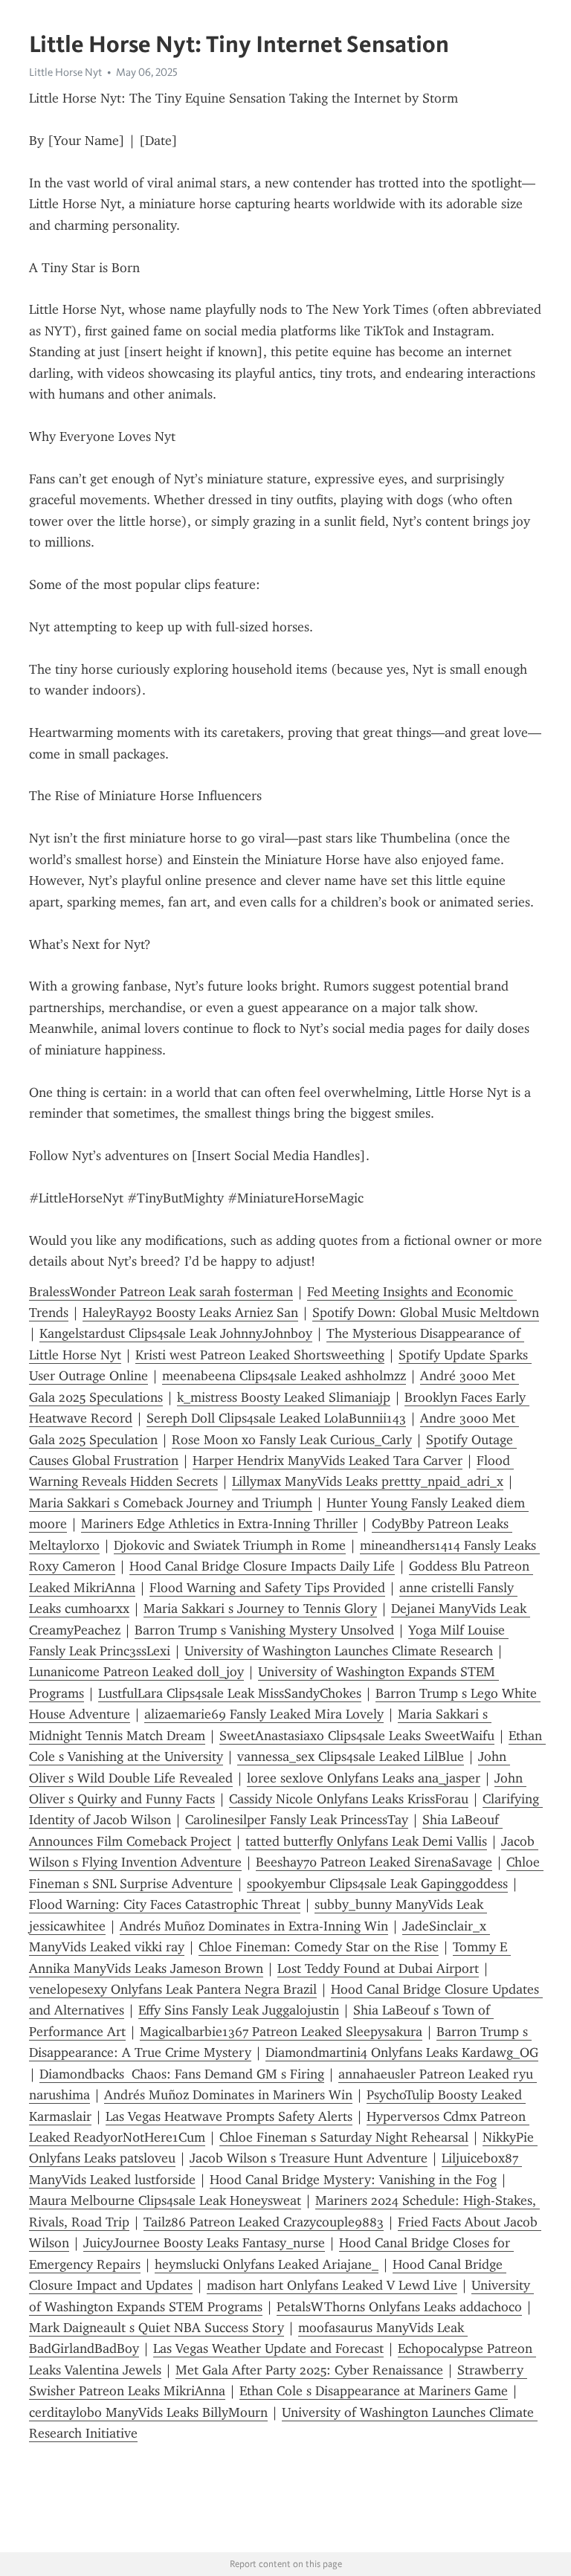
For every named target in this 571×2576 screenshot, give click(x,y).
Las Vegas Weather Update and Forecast (268, 2348)
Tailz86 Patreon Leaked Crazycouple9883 (264, 2222)
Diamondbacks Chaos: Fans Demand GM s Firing (182, 2074)
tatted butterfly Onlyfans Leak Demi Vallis (366, 1841)
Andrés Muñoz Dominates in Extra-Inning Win (254, 1926)
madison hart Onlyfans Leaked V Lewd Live (332, 2285)
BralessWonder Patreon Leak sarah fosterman (161, 1292)
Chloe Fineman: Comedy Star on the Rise (319, 1947)
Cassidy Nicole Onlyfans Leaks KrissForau (349, 1799)
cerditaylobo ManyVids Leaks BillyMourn (148, 2412)
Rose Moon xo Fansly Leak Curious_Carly (292, 1440)
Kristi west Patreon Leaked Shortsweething (260, 1355)
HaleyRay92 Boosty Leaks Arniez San (190, 1313)
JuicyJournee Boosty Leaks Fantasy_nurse (204, 2243)
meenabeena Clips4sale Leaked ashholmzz (284, 1376)
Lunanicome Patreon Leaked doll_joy (136, 1672)
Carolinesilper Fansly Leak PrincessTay (297, 1820)
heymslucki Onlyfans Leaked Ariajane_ (267, 2264)
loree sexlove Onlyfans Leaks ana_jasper (364, 1778)
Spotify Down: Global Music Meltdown (426, 1313)
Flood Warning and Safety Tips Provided (267, 1588)
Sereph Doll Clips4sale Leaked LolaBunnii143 (276, 1418)
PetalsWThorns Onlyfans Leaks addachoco (399, 2307)
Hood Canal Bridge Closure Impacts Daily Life (262, 1566)
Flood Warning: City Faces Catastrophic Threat (165, 1904)
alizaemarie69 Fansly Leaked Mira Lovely (264, 1714)
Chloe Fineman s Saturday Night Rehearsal (344, 2137)
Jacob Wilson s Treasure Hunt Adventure (309, 2158)
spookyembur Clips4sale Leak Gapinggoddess (377, 1884)
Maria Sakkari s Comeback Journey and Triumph (171, 1503)
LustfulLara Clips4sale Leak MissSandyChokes (230, 1693)
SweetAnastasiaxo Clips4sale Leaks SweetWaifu (357, 1736)
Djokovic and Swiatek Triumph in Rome (230, 1545)
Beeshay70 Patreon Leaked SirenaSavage (374, 1862)
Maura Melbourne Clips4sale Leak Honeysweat (165, 2200)
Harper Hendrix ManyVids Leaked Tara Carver (328, 1461)
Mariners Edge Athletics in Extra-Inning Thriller (219, 1524)
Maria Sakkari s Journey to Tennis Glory (260, 1609)
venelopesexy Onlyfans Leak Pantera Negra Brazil (173, 1989)
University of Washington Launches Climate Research (339, 1651)
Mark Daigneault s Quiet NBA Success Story (157, 2328)
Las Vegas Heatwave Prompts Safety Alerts (229, 2116)
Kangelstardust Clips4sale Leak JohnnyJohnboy (176, 1333)
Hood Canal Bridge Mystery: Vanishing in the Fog (353, 2180)
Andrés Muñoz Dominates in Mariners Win (228, 2095)
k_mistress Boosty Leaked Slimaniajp (284, 1397)
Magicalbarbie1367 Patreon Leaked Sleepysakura (281, 2032)
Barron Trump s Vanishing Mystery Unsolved (264, 1630)
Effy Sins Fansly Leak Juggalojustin (239, 2010)
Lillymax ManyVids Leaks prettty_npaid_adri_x (368, 1481)
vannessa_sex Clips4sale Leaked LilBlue (351, 1756)
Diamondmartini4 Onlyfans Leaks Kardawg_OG (402, 2052)
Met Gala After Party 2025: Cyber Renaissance (309, 2370)
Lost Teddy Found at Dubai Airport (378, 1968)
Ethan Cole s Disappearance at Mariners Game (374, 2391)
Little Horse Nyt (65, 72)
